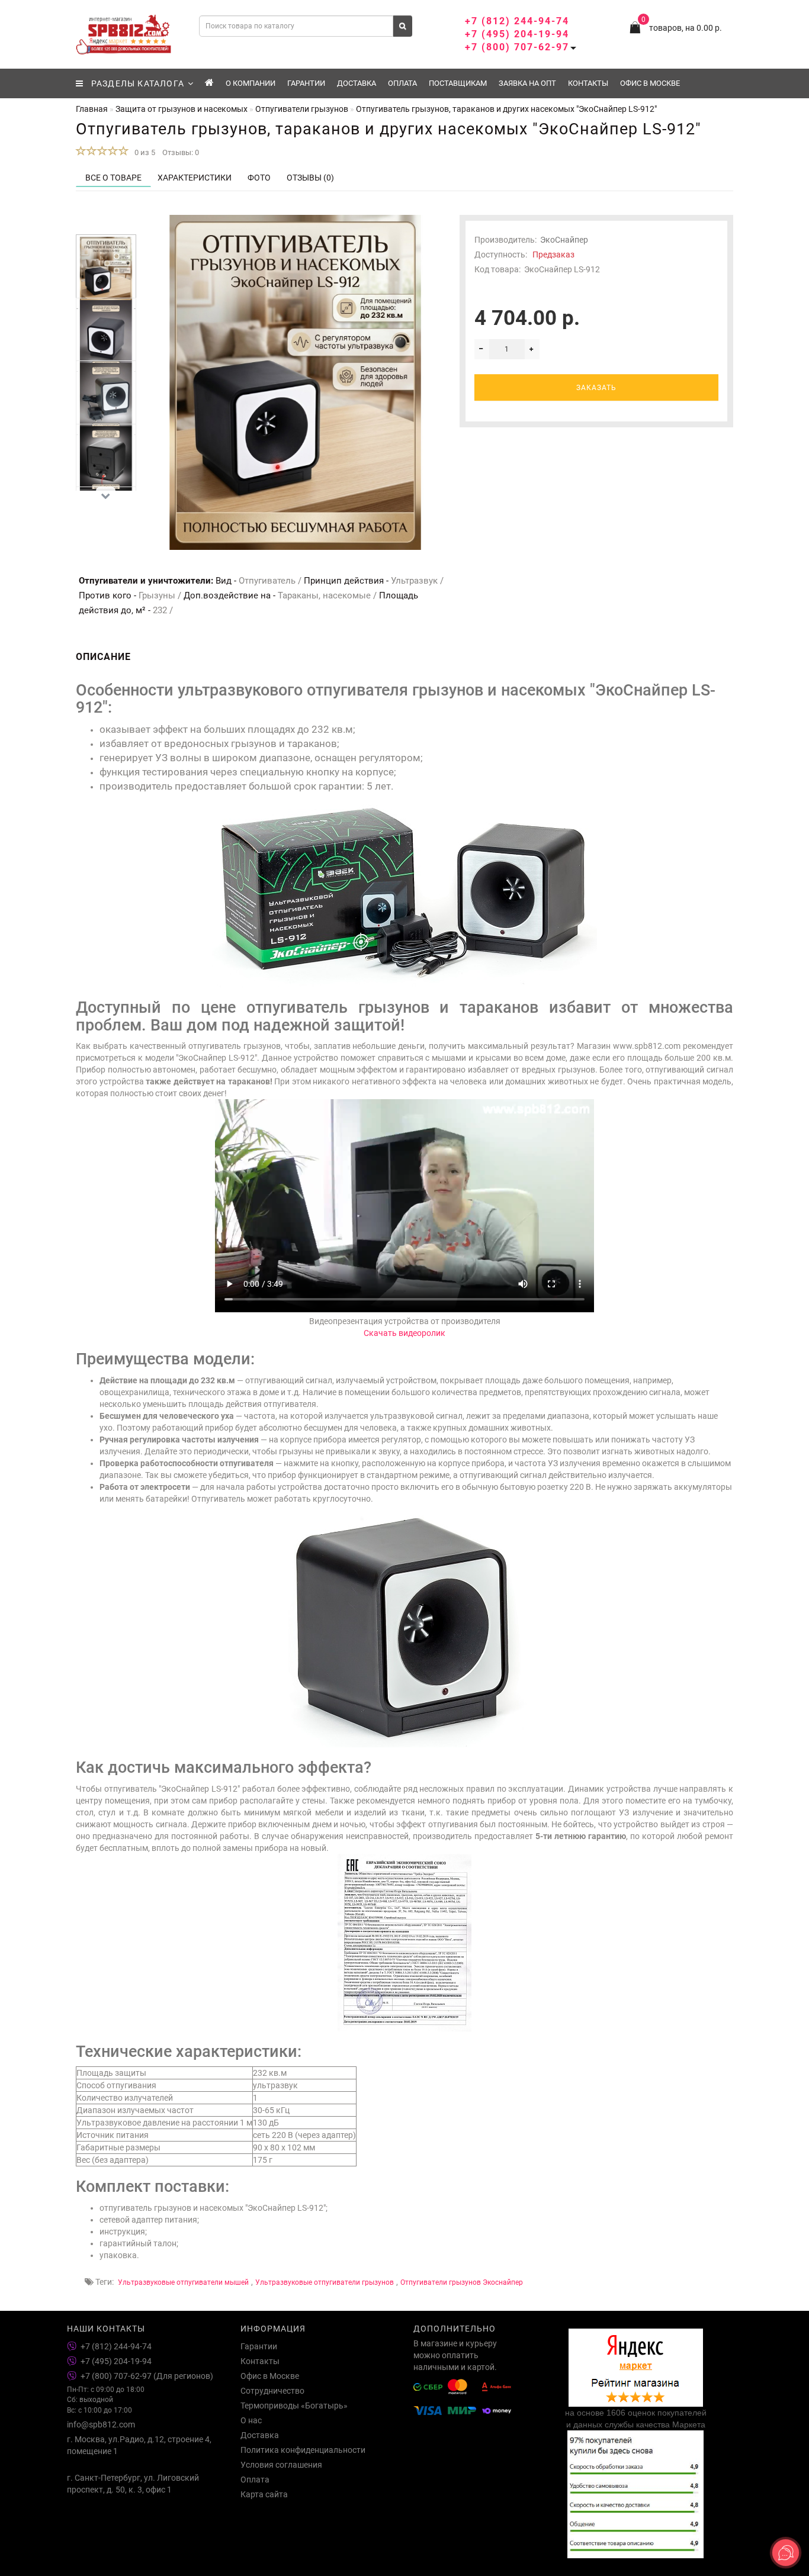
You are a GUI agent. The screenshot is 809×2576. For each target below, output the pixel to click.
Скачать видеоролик (404, 1333)
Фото (259, 178)
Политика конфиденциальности (303, 2450)
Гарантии (306, 83)
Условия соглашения (281, 2465)
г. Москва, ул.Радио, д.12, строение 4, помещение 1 (139, 2445)
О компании (251, 83)
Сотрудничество (272, 2391)
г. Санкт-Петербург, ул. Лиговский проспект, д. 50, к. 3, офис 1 (133, 2484)
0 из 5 (143, 152)
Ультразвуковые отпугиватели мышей (183, 2282)
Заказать (596, 388)
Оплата (402, 83)
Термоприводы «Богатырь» (294, 2406)
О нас (251, 2420)
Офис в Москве (650, 83)
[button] (106, 225)
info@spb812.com (101, 2424)
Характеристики (195, 178)
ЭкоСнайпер (564, 240)
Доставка (357, 83)
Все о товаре (113, 178)
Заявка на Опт (527, 83)
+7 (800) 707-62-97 (517, 47)
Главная (92, 109)
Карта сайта (264, 2494)
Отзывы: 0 (181, 152)
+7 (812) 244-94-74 (517, 21)
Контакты (588, 83)
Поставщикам (458, 83)
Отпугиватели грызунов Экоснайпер (462, 2282)
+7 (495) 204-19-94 (517, 34)
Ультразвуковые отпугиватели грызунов (325, 2282)
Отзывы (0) (310, 178)
